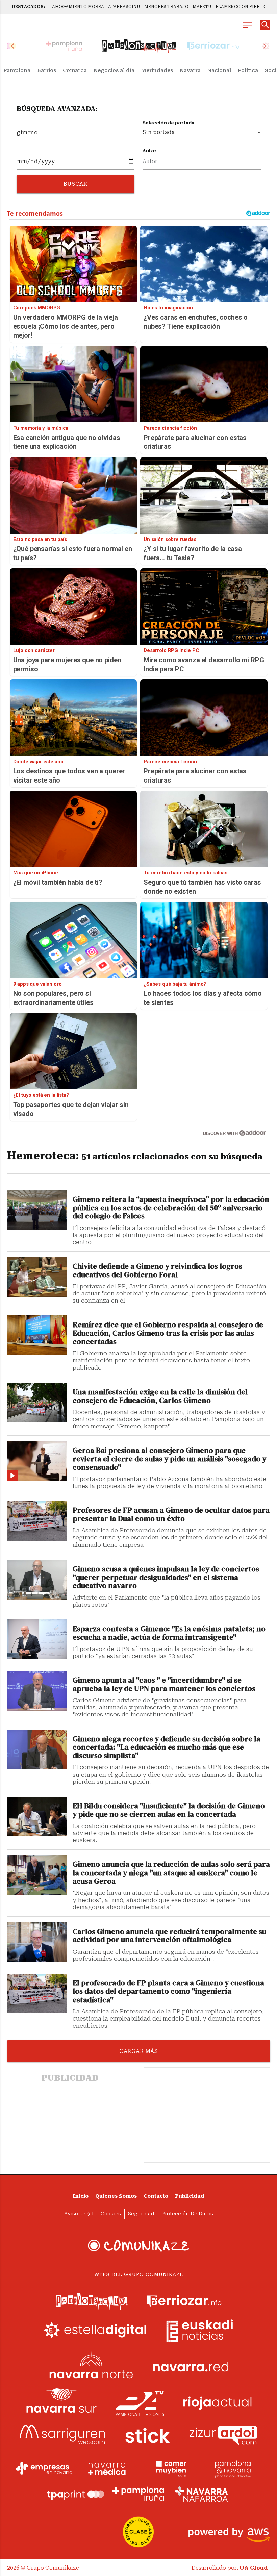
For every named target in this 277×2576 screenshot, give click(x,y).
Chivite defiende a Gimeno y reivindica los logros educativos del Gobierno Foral (157, 1271)
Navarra (190, 70)
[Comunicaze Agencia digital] (138, 2246)
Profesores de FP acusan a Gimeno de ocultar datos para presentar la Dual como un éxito (171, 1515)
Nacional (219, 70)
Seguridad (141, 2214)
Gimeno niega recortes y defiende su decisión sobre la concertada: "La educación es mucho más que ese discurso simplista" (167, 1748)
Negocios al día (114, 70)
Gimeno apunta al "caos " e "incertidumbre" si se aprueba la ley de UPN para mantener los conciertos (164, 1685)
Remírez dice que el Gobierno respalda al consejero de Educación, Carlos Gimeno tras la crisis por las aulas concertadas (168, 1333)
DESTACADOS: (28, 7)
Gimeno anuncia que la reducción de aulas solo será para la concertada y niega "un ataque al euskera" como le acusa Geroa (171, 1873)
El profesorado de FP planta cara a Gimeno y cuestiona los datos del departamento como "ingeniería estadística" (168, 1992)
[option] (139, 46)
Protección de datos (187, 2214)
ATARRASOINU (124, 7)
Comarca (75, 70)
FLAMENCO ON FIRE (237, 7)
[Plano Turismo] (233, 2468)
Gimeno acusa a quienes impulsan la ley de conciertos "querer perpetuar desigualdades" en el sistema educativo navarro (166, 1578)
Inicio (81, 2196)
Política (248, 70)
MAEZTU (202, 7)
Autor (150, 151)
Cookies (111, 2214)
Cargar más (138, 2051)
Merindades (157, 70)
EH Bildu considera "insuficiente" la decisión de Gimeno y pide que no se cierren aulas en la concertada (169, 1810)
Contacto (156, 2196)
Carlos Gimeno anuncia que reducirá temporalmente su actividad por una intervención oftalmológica (169, 1936)
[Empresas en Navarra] (44, 2468)
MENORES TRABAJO (166, 7)
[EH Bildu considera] (37, 1816)
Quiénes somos (116, 2196)
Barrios (47, 70)
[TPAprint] (76, 2494)
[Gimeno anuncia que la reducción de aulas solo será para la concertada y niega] (37, 1875)
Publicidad (190, 2196)
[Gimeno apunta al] (37, 1691)
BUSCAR (75, 184)
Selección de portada (168, 123)
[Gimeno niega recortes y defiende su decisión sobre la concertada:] (37, 1750)
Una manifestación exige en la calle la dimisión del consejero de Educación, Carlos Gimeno (160, 1396)
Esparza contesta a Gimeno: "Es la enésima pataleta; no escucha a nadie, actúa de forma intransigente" (169, 1633)
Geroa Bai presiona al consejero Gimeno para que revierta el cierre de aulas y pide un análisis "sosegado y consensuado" (169, 1459)
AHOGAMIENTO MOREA (78, 7)
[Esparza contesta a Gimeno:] (37, 1639)
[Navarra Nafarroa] (201, 2494)
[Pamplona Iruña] (138, 2494)
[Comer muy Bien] (170, 2468)
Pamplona (17, 70)
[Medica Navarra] (107, 2468)
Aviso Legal (79, 2214)
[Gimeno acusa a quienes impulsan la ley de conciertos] (37, 1580)
